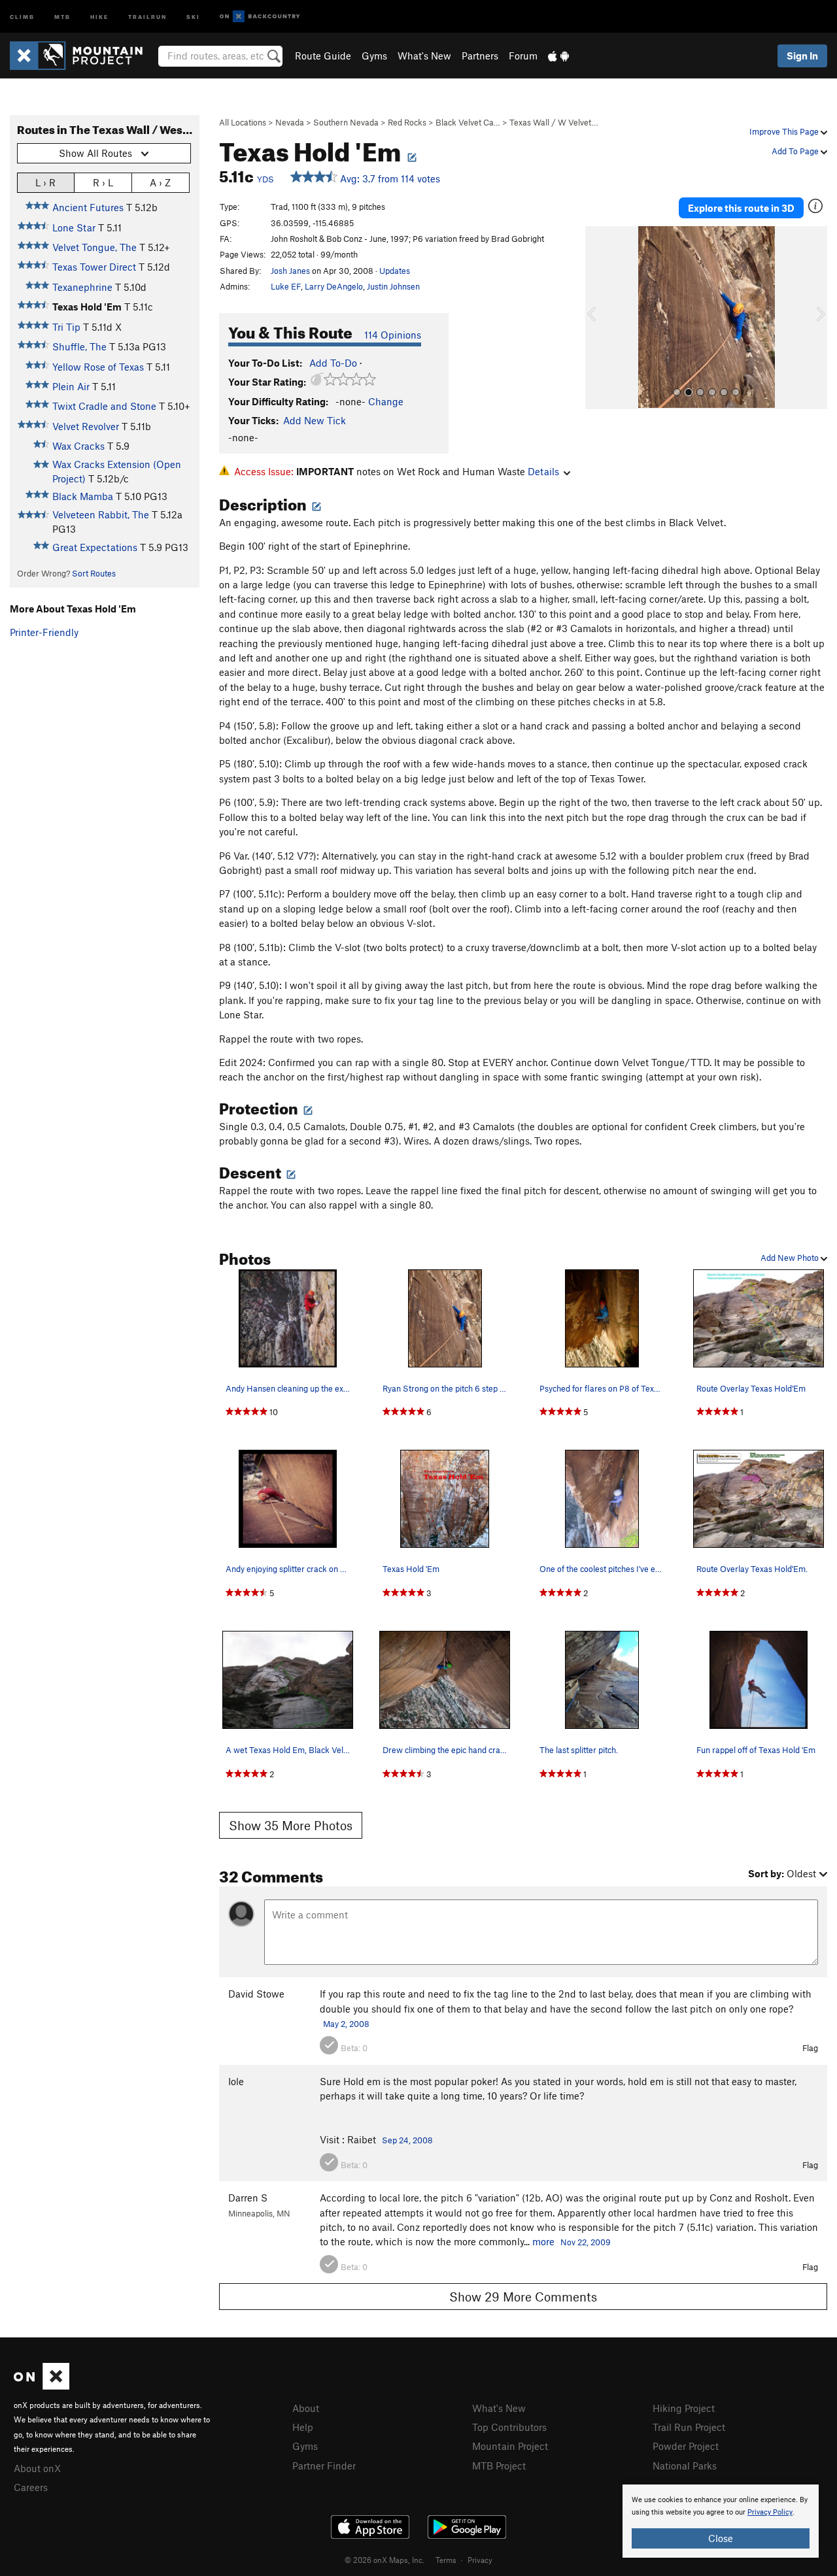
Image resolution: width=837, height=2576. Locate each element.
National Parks (685, 2466)
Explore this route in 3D (741, 208)
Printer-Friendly (44, 632)
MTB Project (499, 2466)
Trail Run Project (689, 2427)
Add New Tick (315, 420)
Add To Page (796, 151)
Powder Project (686, 2446)
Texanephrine (82, 287)
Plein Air (71, 386)
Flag (810, 2048)
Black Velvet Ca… (468, 122)
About (306, 2408)
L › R (45, 182)
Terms (446, 2560)
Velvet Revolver (86, 426)
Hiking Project (684, 2408)
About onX (37, 2468)
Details (543, 471)
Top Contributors (509, 2427)
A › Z (160, 182)
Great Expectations (95, 547)
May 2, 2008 (346, 2024)
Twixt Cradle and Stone (104, 406)
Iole (236, 2081)
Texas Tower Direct (94, 267)
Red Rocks (407, 122)
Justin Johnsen (393, 286)
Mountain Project (510, 2446)
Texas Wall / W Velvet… (554, 122)
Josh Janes (290, 271)
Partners (480, 56)
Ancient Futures (88, 207)
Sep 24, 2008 (407, 2140)
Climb (22, 16)
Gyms (374, 56)
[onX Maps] (42, 2386)
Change (386, 401)
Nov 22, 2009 (586, 2242)
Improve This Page (785, 131)
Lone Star (74, 227)
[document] (721, 2521)
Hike (99, 16)
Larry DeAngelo (334, 286)
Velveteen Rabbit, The (101, 514)
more (543, 2241)
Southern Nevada (346, 122)
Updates (395, 271)
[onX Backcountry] (260, 17)
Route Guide (323, 56)
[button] (598, 318)
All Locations (243, 122)
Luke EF (286, 286)
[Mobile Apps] (558, 56)
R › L (103, 182)
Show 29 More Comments (523, 2297)
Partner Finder (324, 2466)
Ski (193, 16)
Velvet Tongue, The (94, 247)
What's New (424, 56)
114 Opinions (393, 335)
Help (303, 2427)
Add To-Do (333, 363)
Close (721, 2538)
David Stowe (256, 1994)
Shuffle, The (79, 346)
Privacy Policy (770, 2512)
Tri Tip (66, 327)
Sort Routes (94, 573)
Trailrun (147, 16)
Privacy (480, 2560)
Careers (31, 2487)
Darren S (248, 2198)
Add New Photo (791, 1258)
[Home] (83, 56)
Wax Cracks (78, 446)
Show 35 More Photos (291, 1825)
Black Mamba (83, 496)
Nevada (290, 122)
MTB (62, 16)
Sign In (802, 56)
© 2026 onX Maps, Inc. (384, 2560)
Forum (523, 56)
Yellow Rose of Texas (98, 367)
